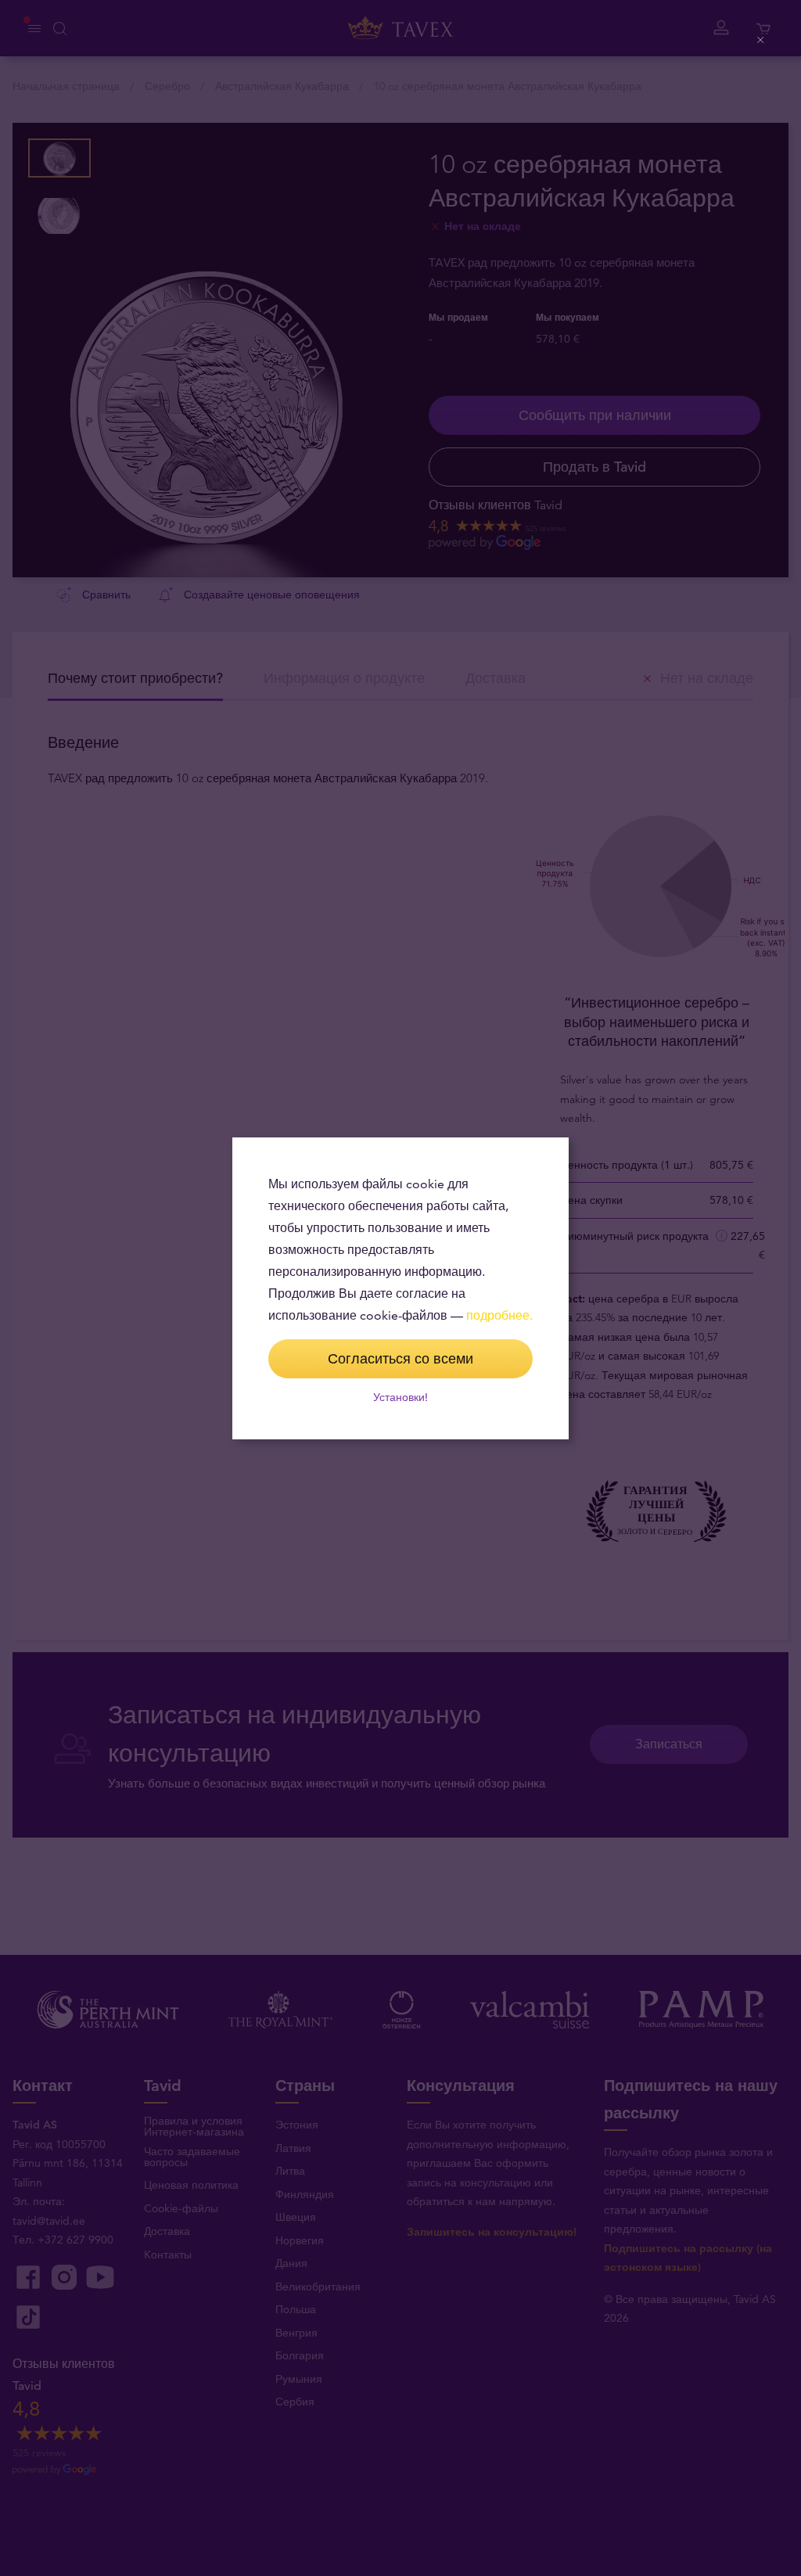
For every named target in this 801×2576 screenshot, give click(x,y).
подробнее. (499, 1315)
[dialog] (400, 1288)
